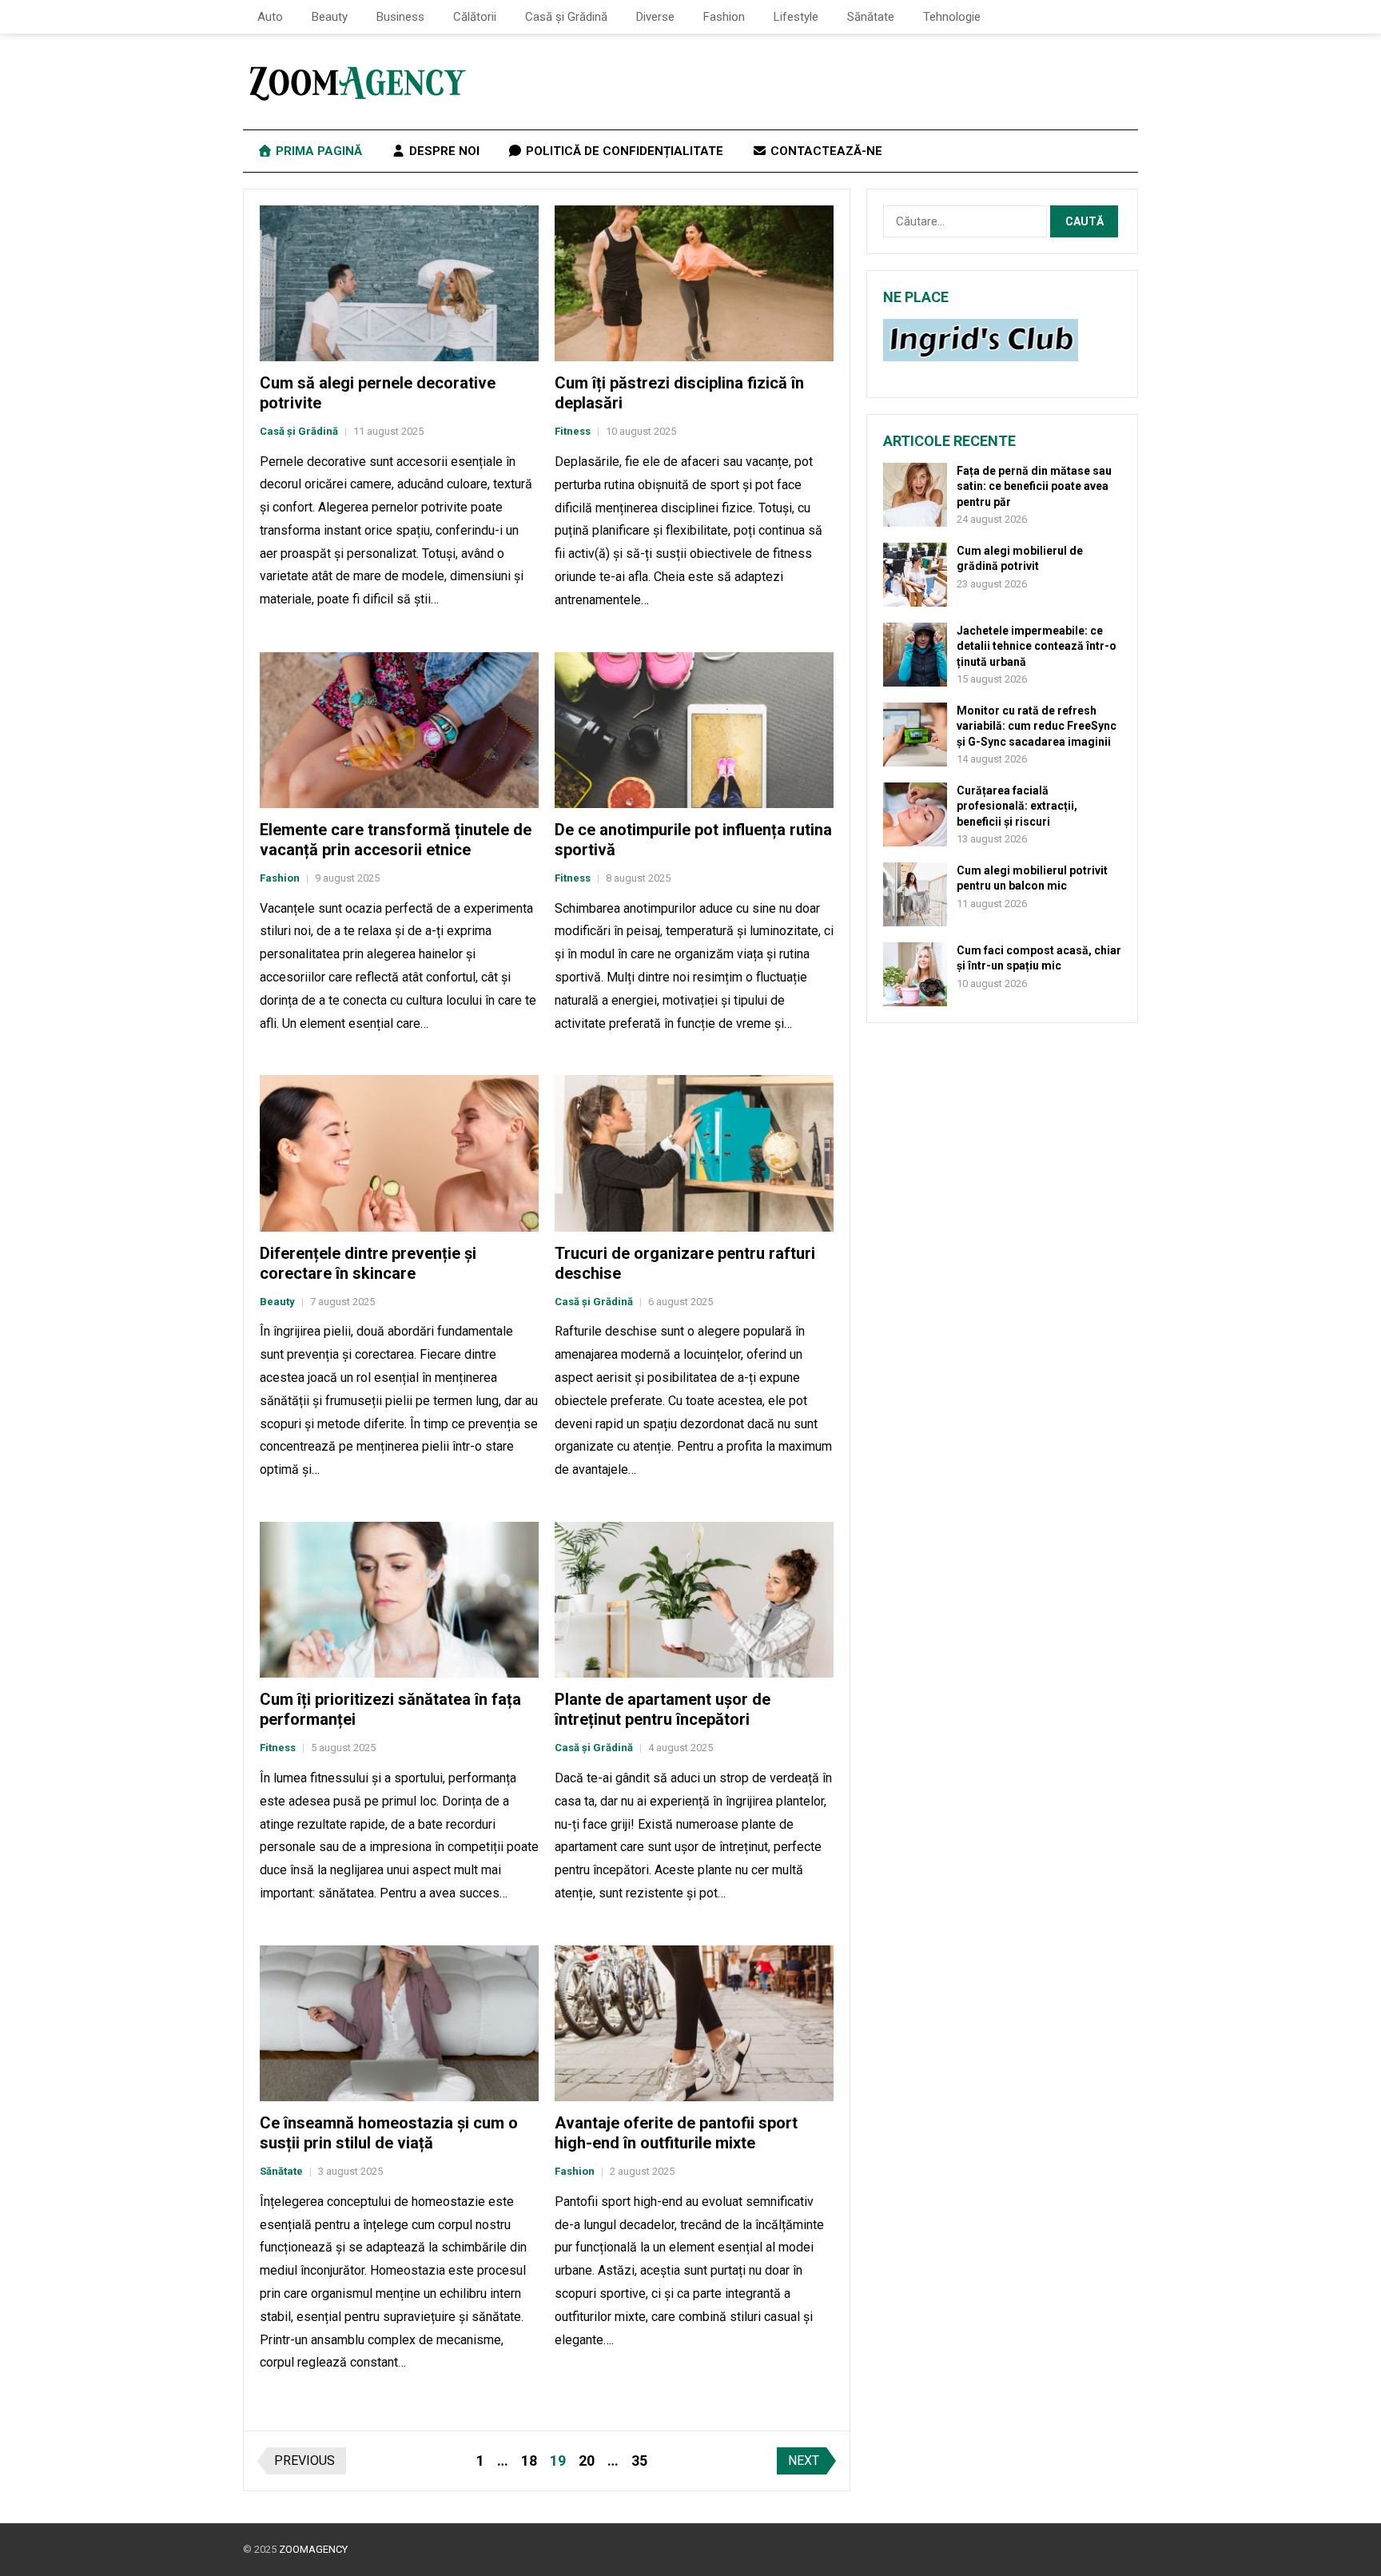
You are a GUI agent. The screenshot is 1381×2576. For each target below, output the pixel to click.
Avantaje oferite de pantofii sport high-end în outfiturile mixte (676, 2133)
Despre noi (443, 151)
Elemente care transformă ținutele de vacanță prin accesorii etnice (396, 840)
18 (529, 2461)
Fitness (573, 431)
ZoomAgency (313, 2549)
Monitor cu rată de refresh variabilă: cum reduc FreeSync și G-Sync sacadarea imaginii (1037, 726)
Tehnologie (952, 17)
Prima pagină (317, 151)
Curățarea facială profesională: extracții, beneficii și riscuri (1017, 806)
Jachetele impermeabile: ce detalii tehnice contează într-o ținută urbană (1037, 646)
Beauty (330, 17)
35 (639, 2461)
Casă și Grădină (566, 17)
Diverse (655, 17)
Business (400, 17)
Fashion (724, 17)
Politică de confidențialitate (623, 151)
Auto (270, 17)
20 (587, 2461)
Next (804, 2461)
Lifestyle (796, 17)
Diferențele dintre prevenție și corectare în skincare (368, 1263)
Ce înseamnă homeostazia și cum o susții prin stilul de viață (389, 2133)
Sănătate (871, 17)
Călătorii (475, 17)
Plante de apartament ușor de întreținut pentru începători (663, 1709)
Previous (304, 2461)
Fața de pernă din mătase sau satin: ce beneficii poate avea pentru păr (1034, 486)
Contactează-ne (825, 151)
